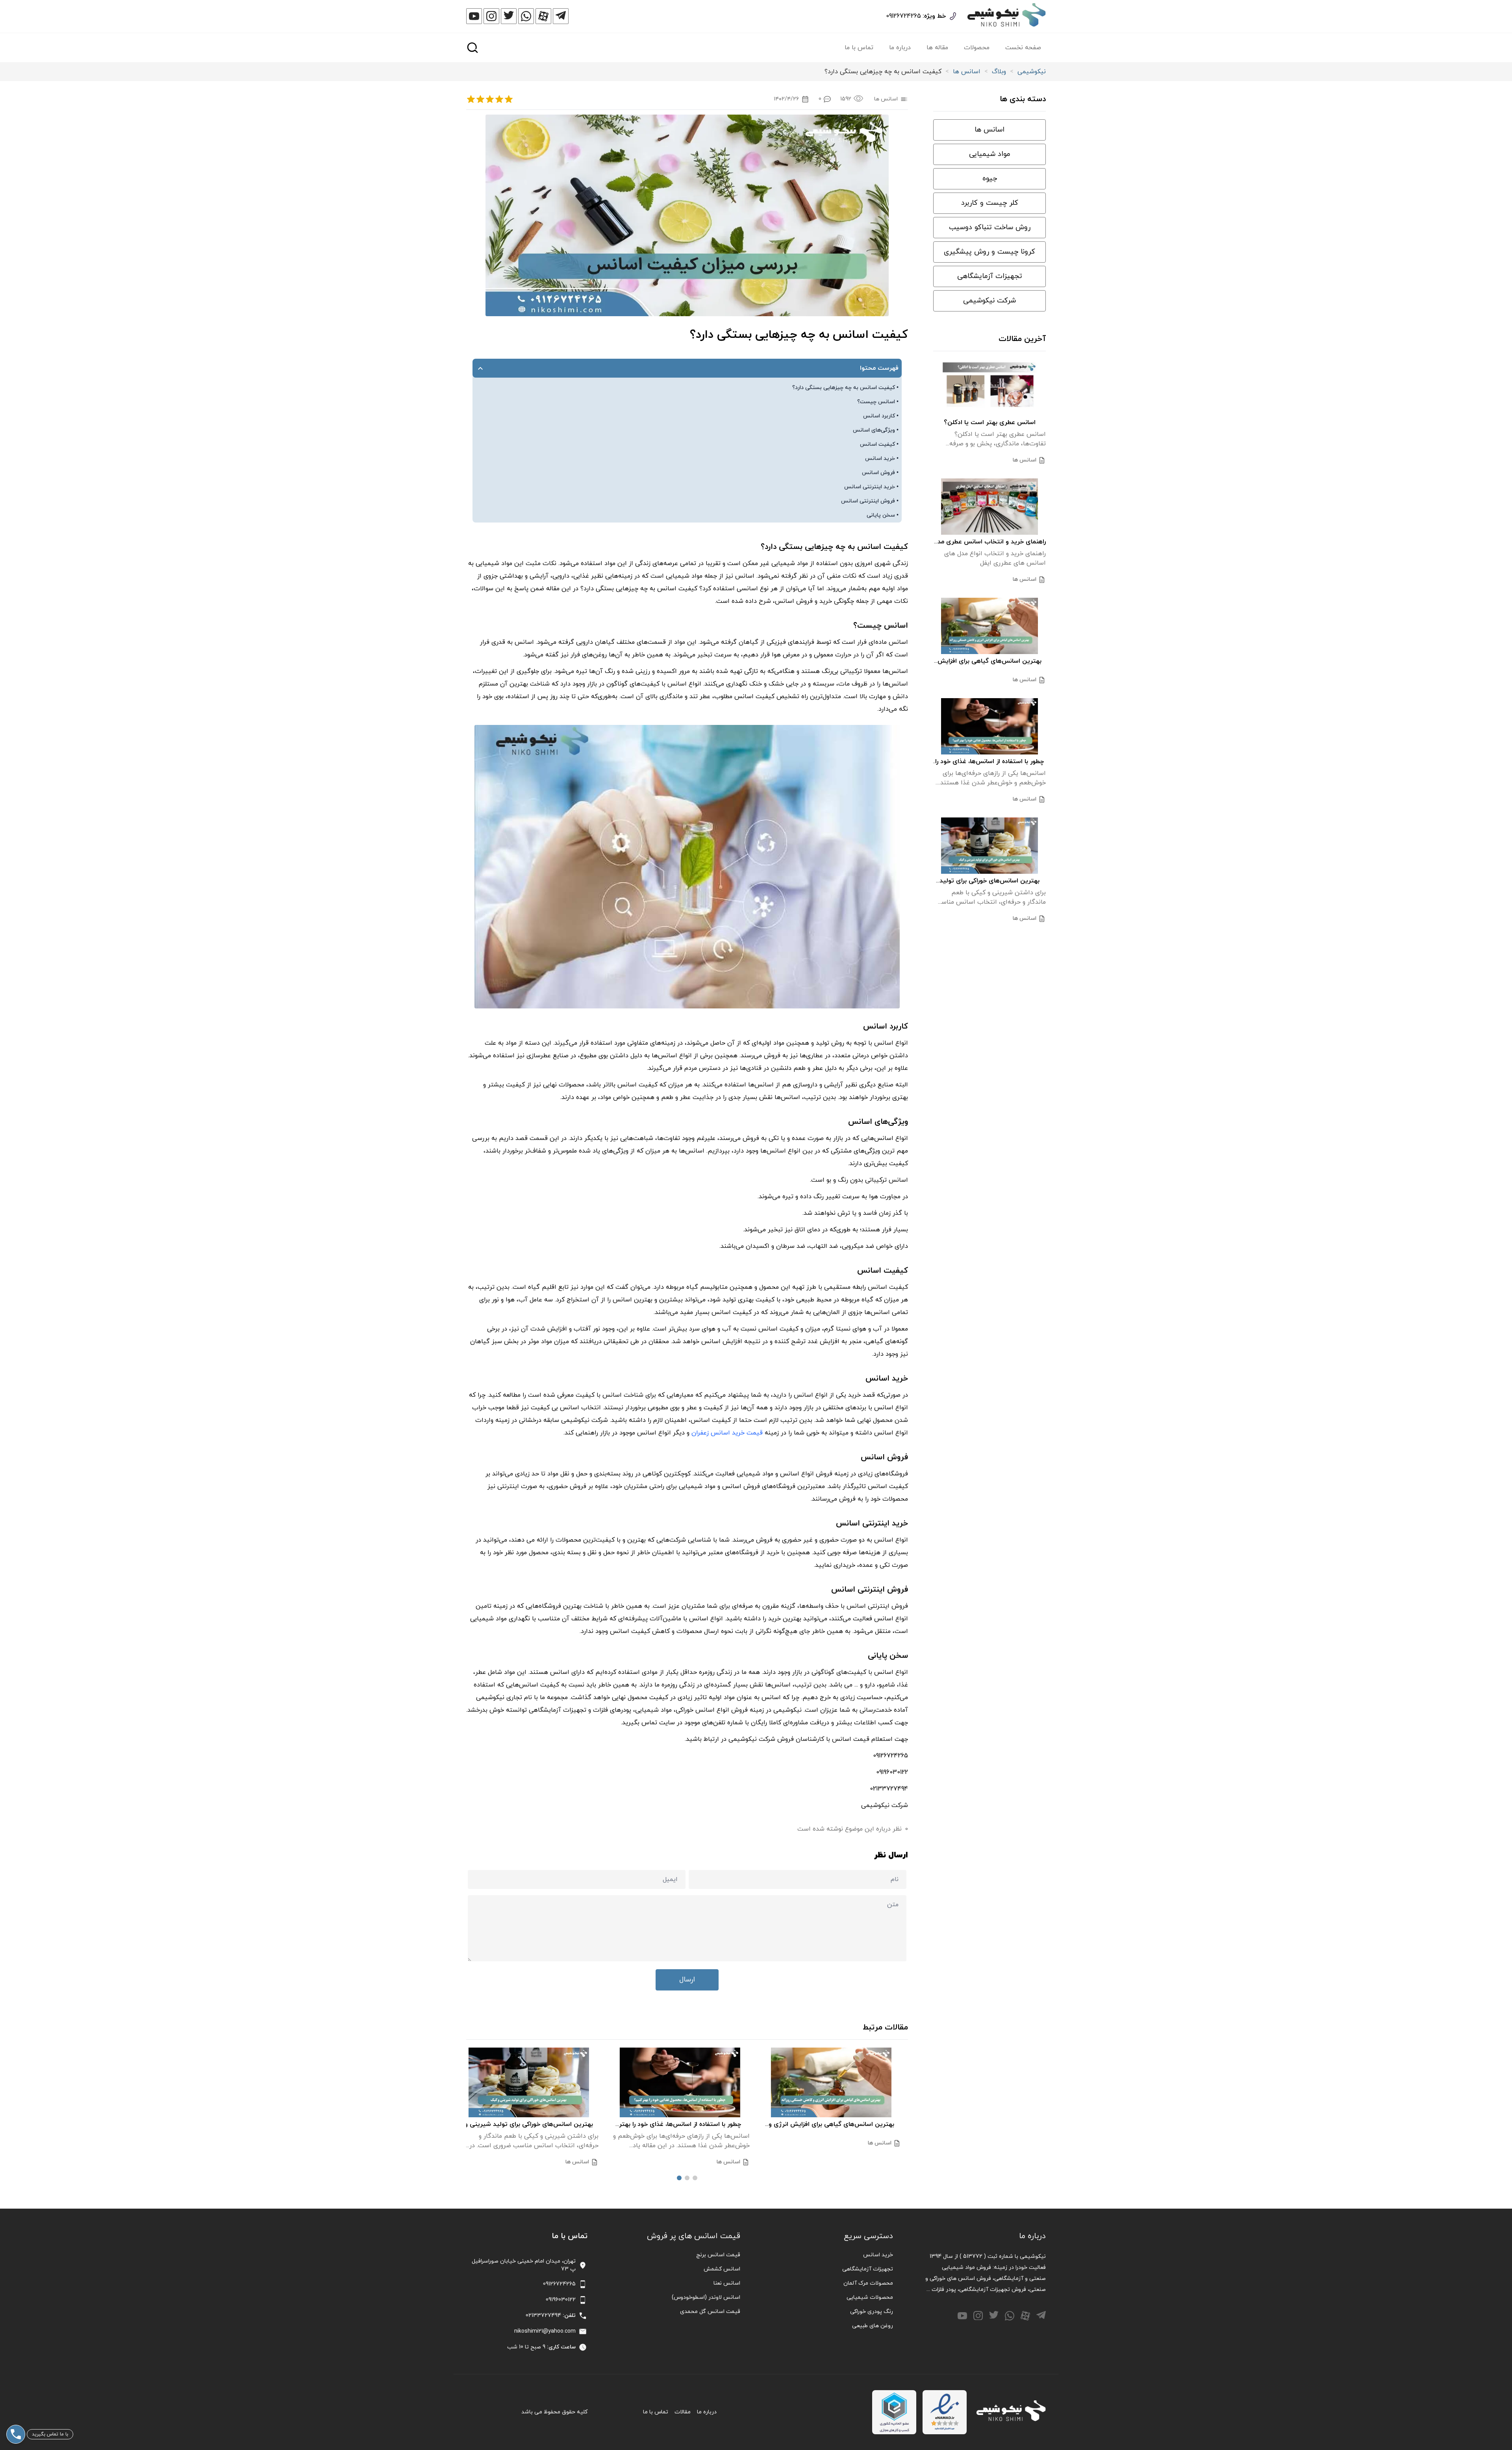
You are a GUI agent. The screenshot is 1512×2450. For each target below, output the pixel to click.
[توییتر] (509, 16)
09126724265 (903, 16)
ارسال (687, 1980)
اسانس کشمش (722, 2269)
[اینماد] (945, 2412)
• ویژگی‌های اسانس (876, 430)
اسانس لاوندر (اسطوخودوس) (706, 2297)
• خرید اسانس (882, 459)
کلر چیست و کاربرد (990, 203)
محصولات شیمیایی (870, 2297)
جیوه (990, 179)
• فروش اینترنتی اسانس (870, 501)
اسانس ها (967, 72)
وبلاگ (999, 72)
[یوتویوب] (474, 16)
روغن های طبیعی (873, 2326)
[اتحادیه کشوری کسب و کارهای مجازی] (894, 2412)
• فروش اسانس (880, 473)
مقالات (683, 2412)
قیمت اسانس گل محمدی (710, 2312)
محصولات (977, 48)
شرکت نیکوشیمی (989, 301)
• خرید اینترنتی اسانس (871, 487)
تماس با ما (859, 48)
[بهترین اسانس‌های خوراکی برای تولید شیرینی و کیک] (536, 2082)
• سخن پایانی (883, 515)
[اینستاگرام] (491, 16)
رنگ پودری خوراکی (872, 2312)
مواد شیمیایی (990, 154)
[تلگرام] (561, 16)
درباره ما (900, 48)
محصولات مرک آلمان (868, 2283)
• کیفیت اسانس (879, 444)
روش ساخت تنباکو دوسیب (990, 227)
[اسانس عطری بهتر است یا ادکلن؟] (989, 387)
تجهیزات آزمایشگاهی (990, 276)
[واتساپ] (526, 16)
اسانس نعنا (727, 2283)
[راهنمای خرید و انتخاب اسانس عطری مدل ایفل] (989, 507)
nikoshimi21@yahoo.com (545, 2331)
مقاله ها (937, 48)
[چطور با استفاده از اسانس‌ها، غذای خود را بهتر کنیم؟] (687, 2082)
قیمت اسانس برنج (718, 2255)
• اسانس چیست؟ (878, 402)
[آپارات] (543, 16)
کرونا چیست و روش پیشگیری (989, 252)
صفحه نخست (1023, 48)
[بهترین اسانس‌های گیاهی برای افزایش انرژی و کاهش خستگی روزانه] (838, 2082)
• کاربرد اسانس (881, 416)
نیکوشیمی (1032, 72)
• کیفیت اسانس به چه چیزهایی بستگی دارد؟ (845, 388)
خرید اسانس (878, 2255)
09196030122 (561, 2300)
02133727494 (543, 2316)
